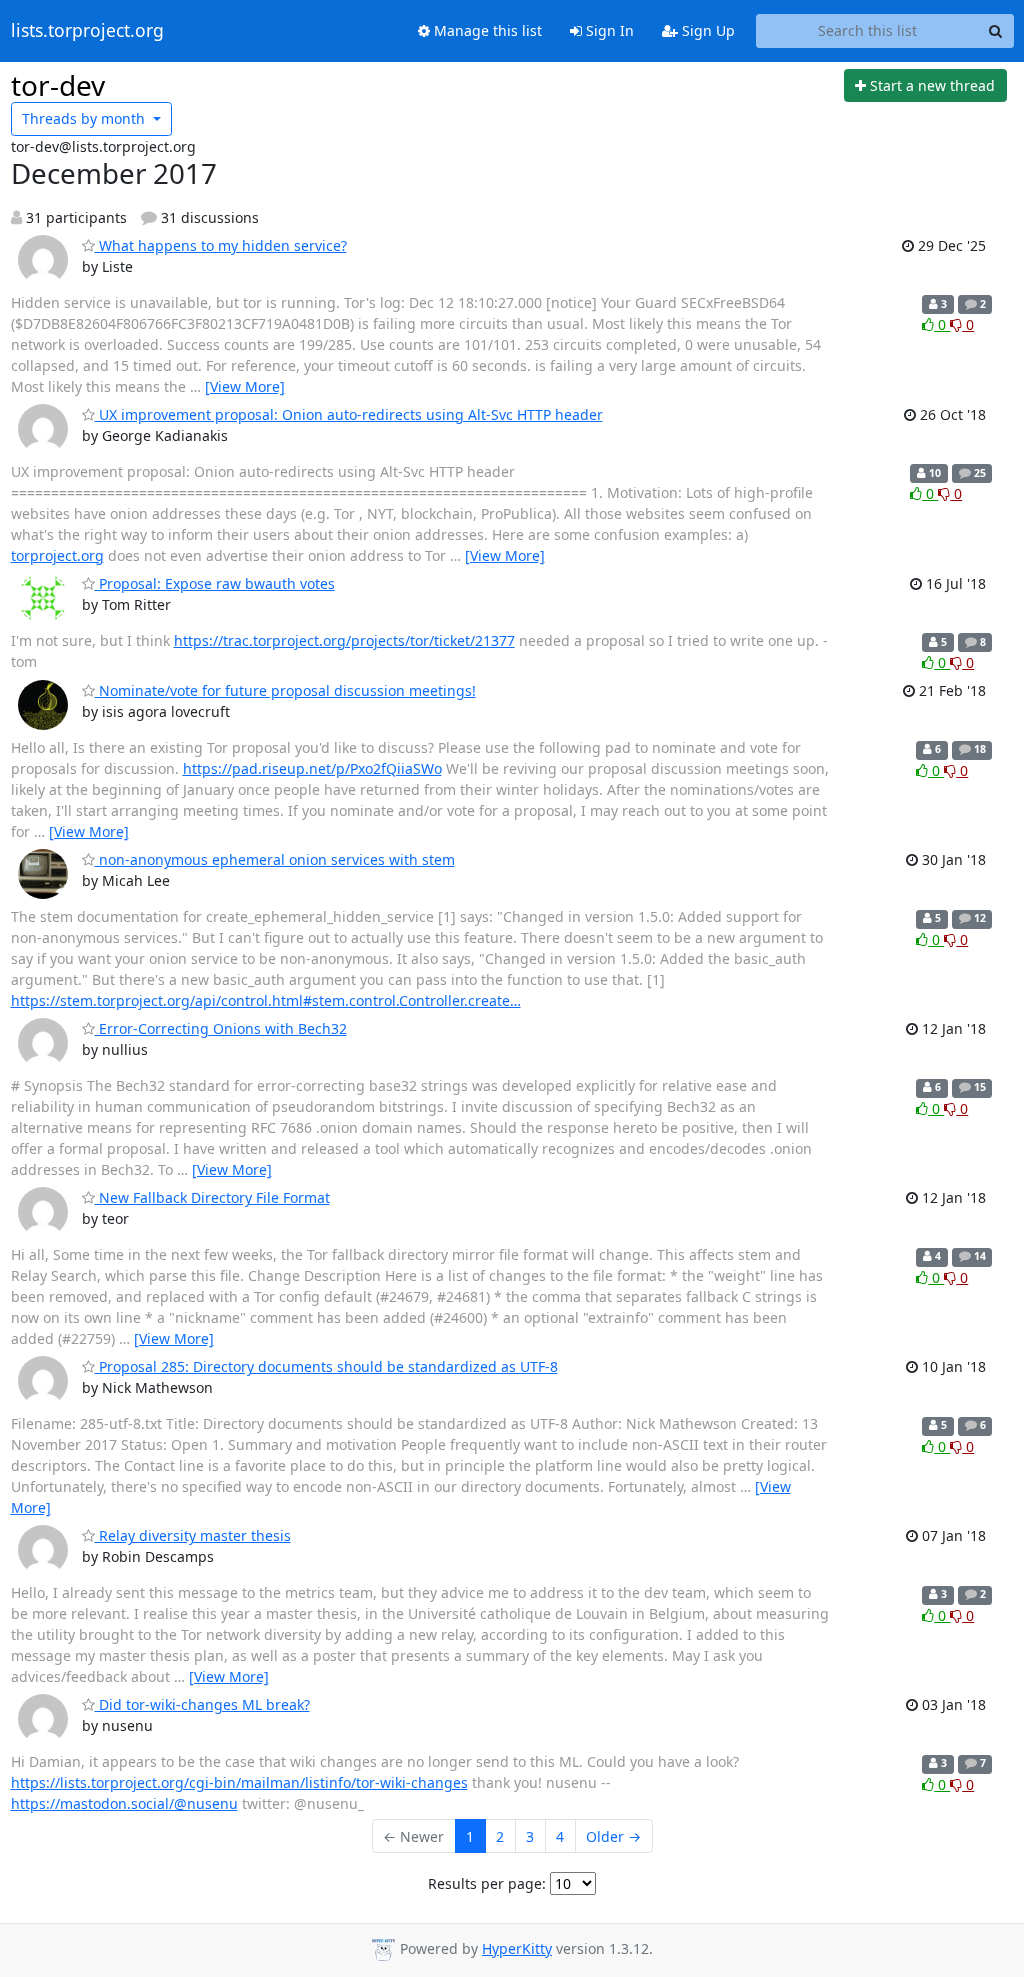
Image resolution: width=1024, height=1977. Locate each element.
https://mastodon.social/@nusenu (124, 1803)
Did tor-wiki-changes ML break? (202, 1704)
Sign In (608, 30)
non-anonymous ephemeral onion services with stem (275, 859)
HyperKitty (517, 1948)
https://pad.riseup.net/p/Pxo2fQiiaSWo (312, 768)
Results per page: (487, 1883)
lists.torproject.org (87, 31)
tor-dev (58, 85)
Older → (613, 1836)
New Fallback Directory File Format (212, 1197)
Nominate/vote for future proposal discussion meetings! (285, 690)
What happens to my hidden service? (221, 245)
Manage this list (486, 30)
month (85, 118)
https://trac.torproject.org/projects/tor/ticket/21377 (344, 640)
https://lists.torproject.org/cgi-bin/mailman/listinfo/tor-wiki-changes (239, 1782)
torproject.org (57, 555)
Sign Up (706, 30)
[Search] (996, 31)
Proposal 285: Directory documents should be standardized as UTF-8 (326, 1366)
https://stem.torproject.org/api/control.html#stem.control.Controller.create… (266, 1000)
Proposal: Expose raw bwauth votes (215, 583)
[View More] (245, 386)
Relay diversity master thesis (193, 1535)
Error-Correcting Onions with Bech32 (221, 1028)
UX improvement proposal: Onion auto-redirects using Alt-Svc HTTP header (349, 414)
